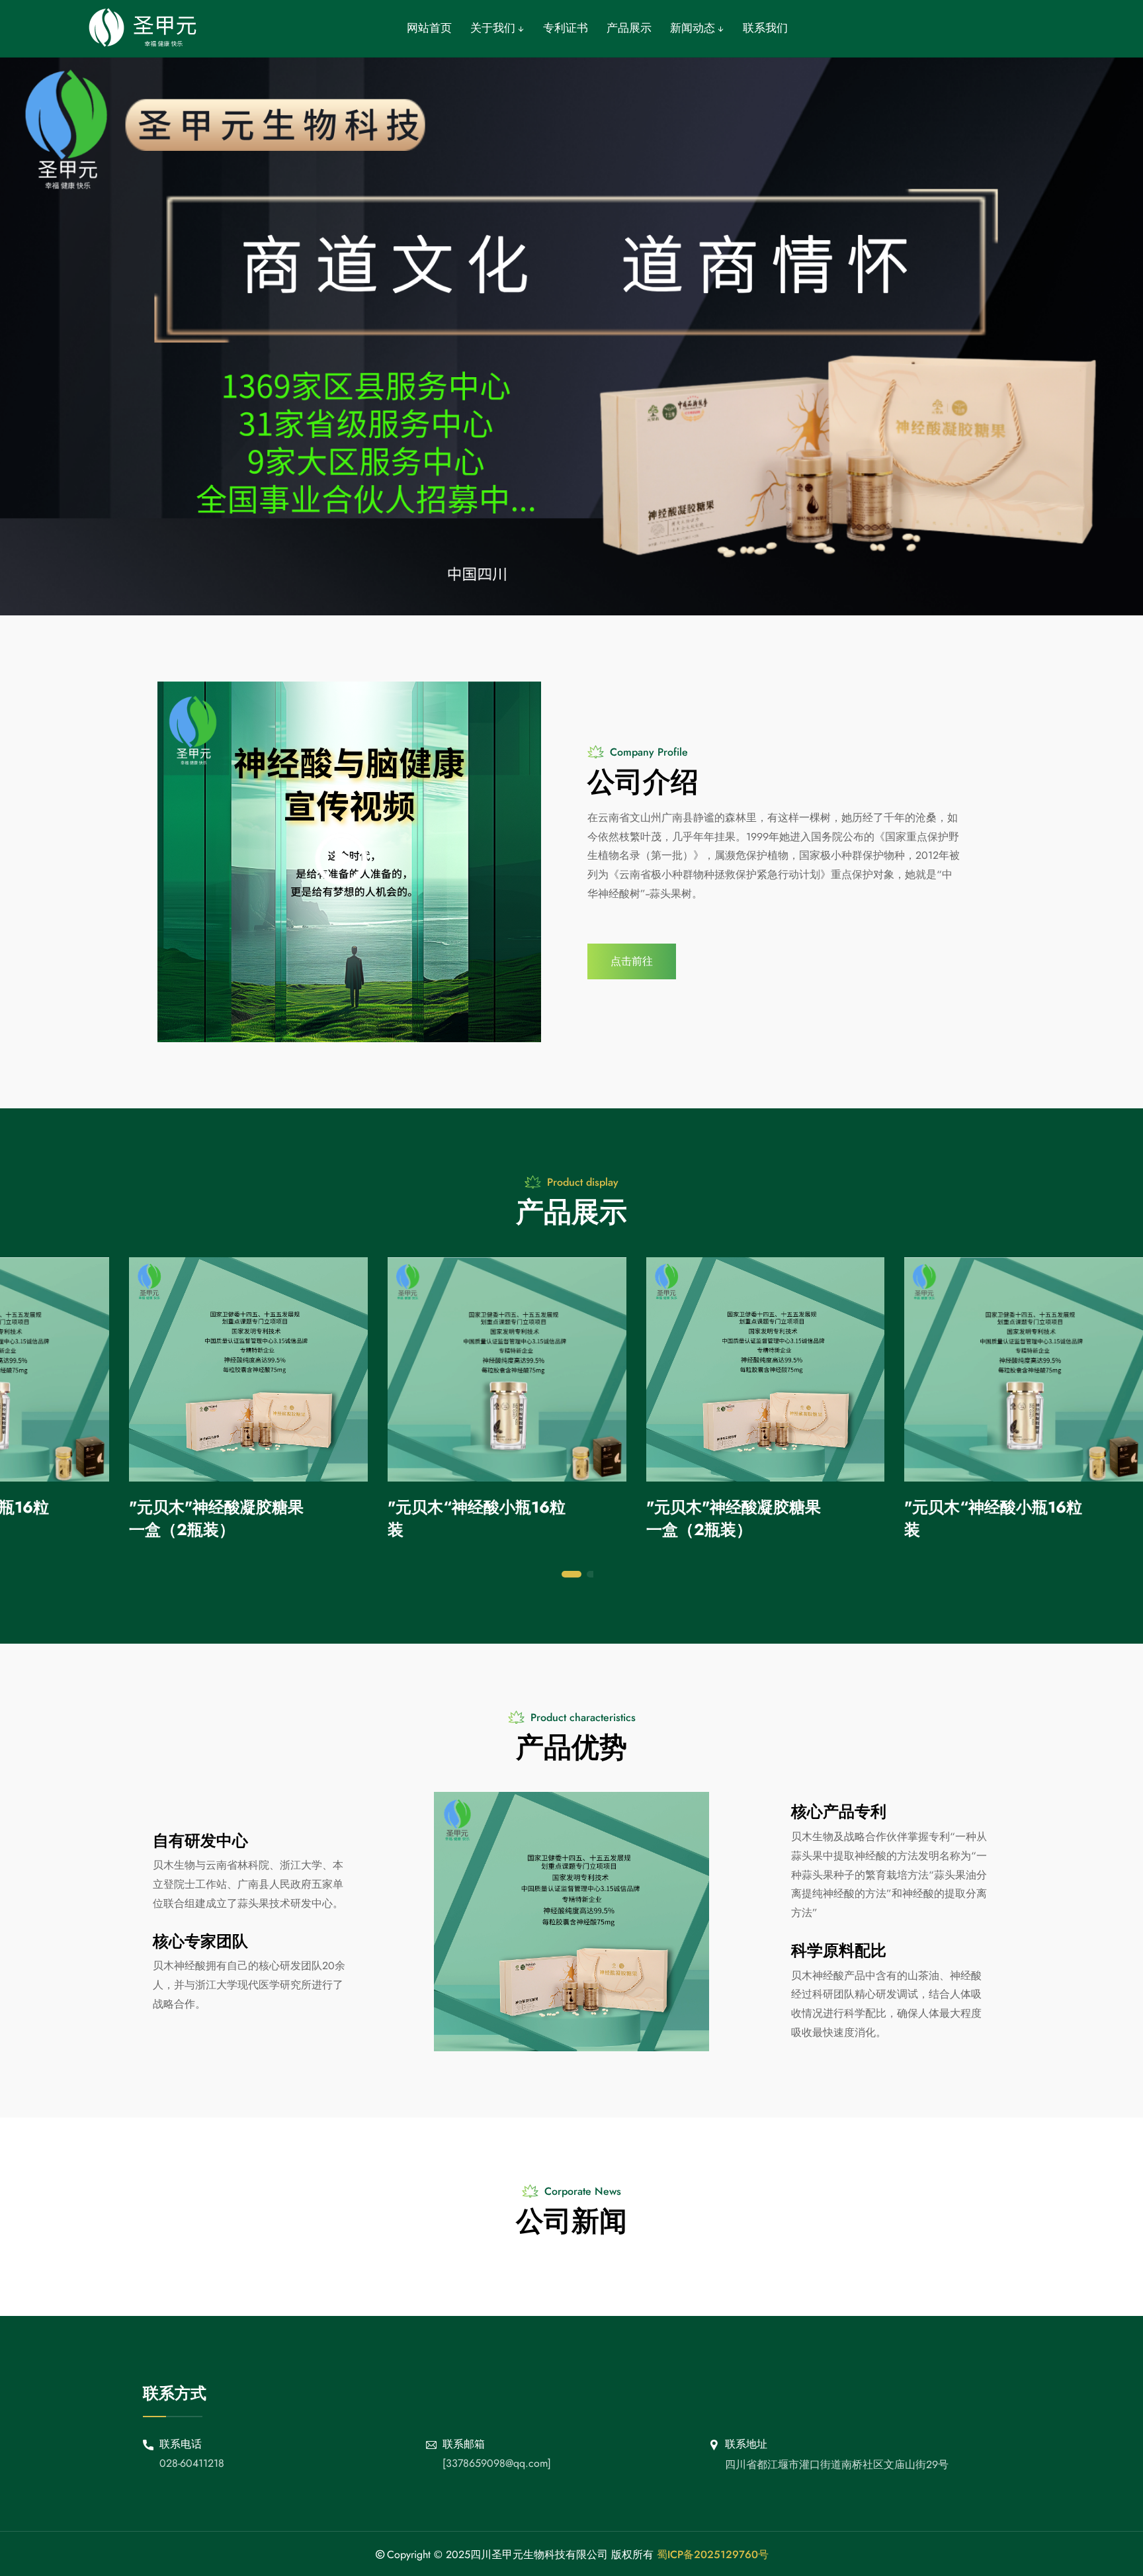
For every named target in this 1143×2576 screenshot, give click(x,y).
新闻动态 (694, 28)
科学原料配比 (839, 1950)
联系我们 (765, 28)
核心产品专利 (839, 1811)
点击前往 (632, 961)
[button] (571, 1574)
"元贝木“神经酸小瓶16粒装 (477, 1518)
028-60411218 (192, 2463)
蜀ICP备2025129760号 (713, 2554)
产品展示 (629, 28)
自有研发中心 (200, 1841)
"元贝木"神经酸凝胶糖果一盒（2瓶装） (216, 1518)
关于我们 (494, 28)
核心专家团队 (200, 1941)
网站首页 (429, 28)
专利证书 (566, 28)
